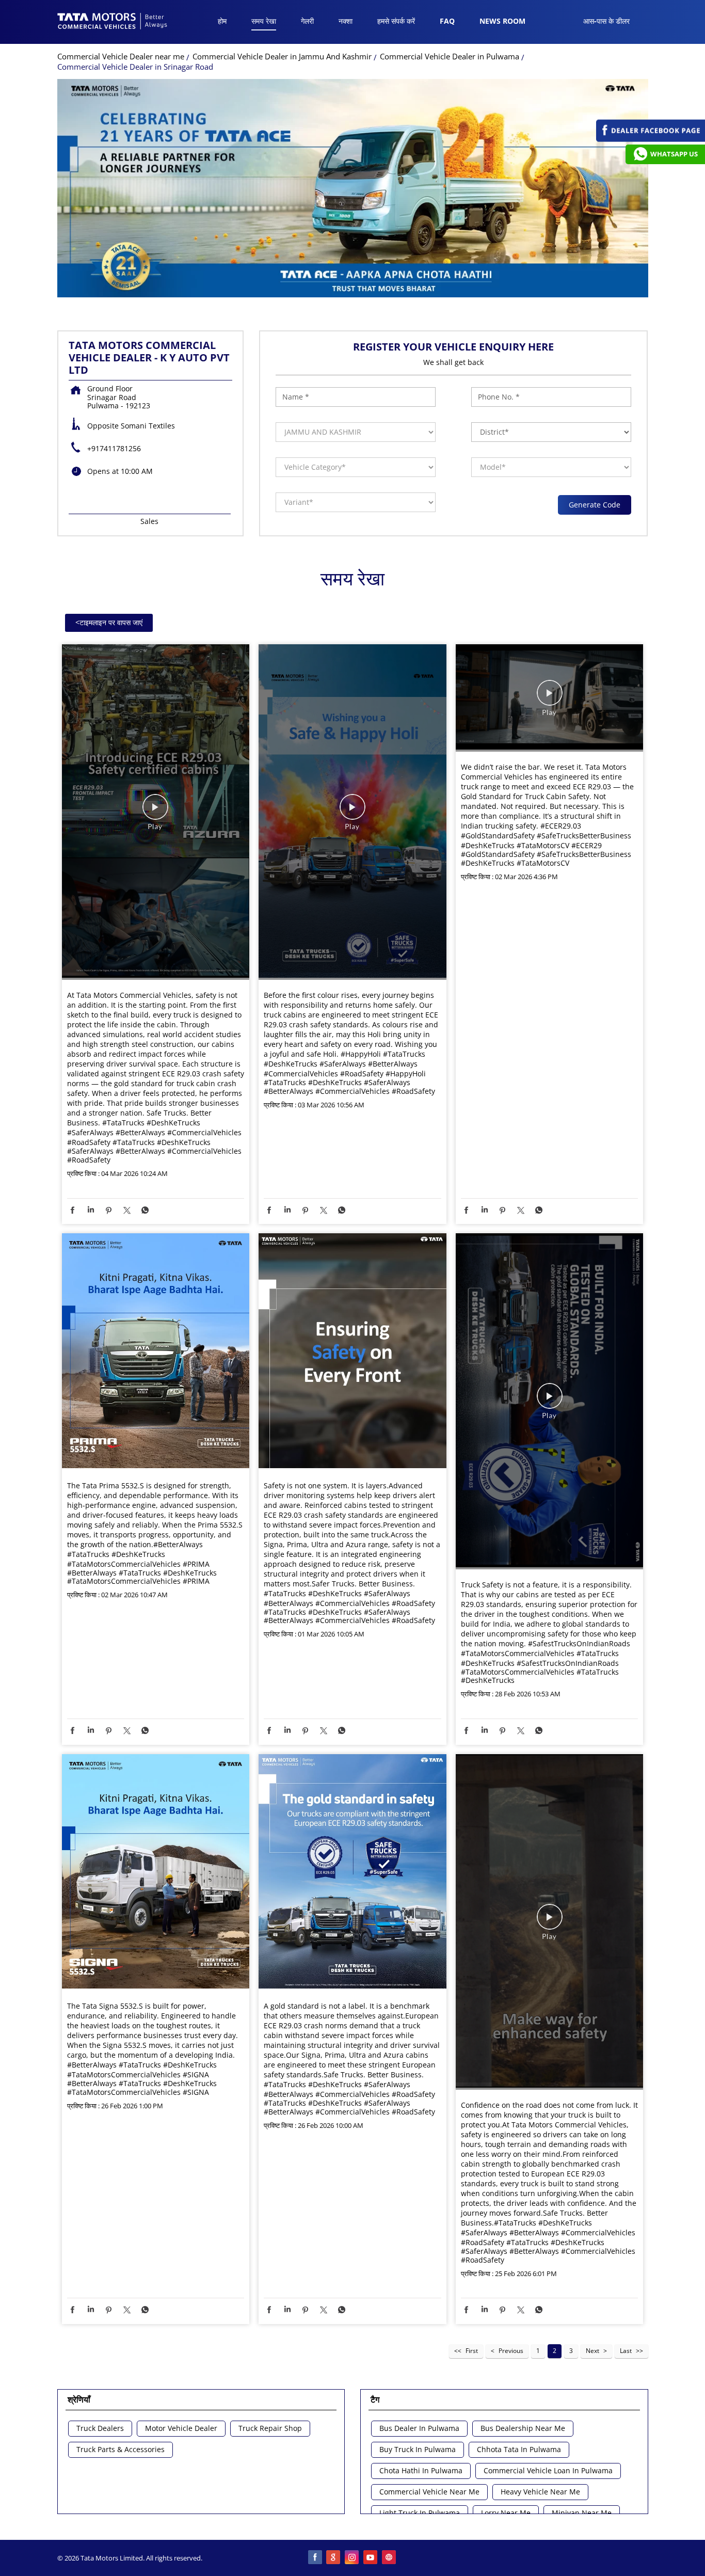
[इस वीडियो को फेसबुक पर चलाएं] (155, 812)
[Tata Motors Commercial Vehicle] (113, 22)
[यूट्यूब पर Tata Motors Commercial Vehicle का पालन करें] (371, 2558)
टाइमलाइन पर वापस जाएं (109, 622)
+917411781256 (114, 448)
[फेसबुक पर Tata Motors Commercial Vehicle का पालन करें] (315, 2558)
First (472, 2351)
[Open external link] (651, 139)
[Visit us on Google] (334, 2558)
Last (626, 2351)
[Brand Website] (390, 2558)
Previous (511, 2351)
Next (592, 2351)
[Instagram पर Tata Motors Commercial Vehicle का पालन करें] (352, 2558)
